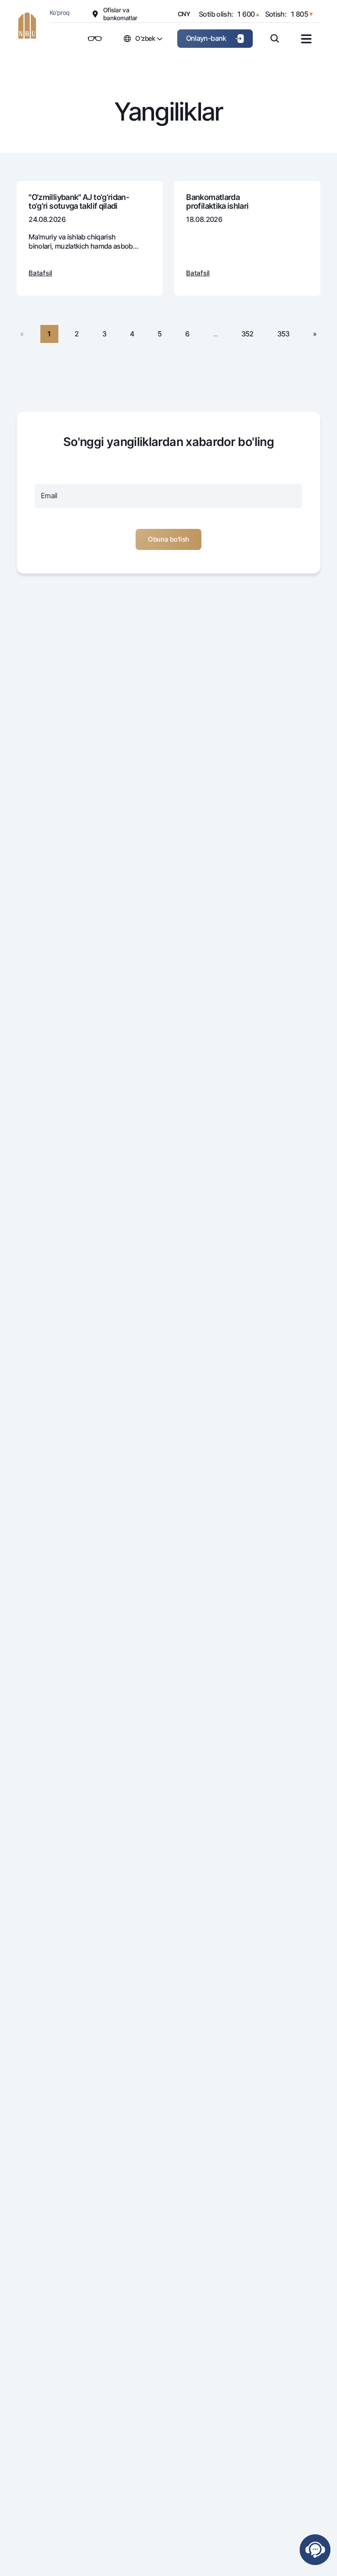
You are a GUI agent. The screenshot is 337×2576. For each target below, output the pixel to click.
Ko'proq (60, 12)
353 (283, 334)
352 (247, 334)
